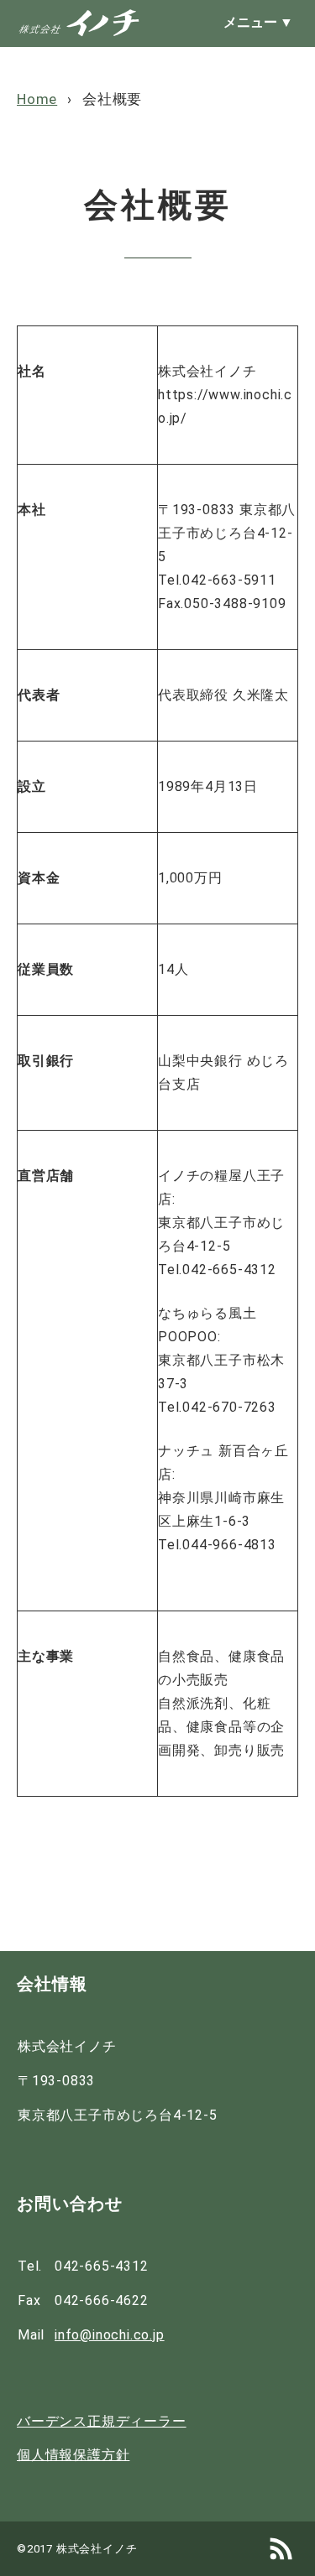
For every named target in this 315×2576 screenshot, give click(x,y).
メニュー (258, 23)
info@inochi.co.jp (110, 2335)
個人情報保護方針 (73, 2456)
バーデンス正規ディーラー (102, 2422)
